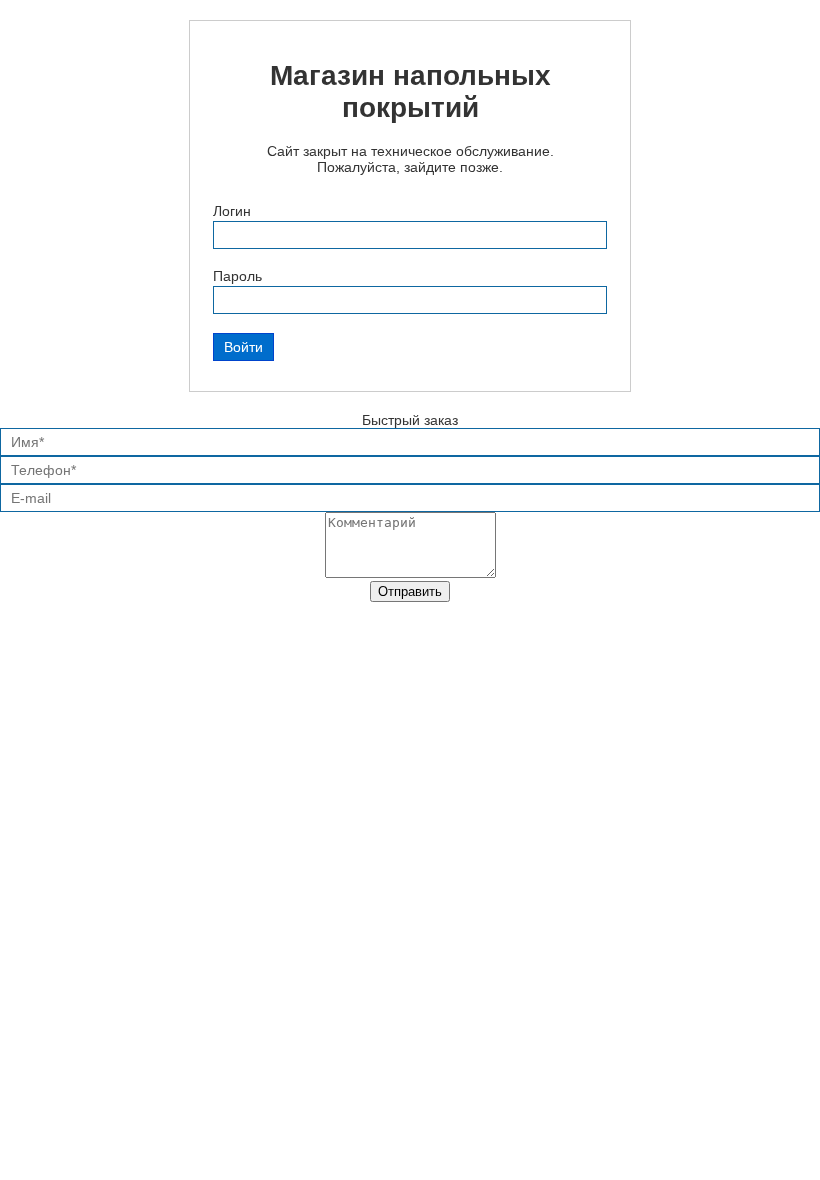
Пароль (237, 276)
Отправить (410, 591)
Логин (232, 211)
